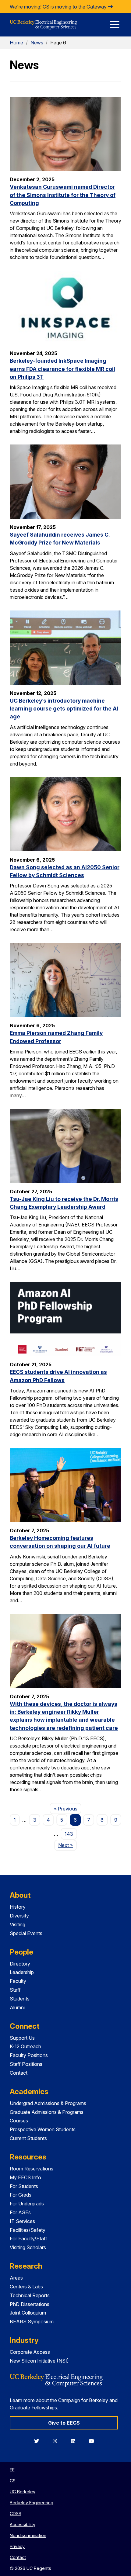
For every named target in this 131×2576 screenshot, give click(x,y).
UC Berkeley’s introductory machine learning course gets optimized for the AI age (64, 709)
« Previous (67, 1808)
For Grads (21, 2195)
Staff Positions (26, 2064)
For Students (24, 2186)
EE (12, 2470)
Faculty (18, 1981)
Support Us (22, 2038)
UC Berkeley (23, 2492)
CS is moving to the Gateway (75, 7)
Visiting (18, 1924)
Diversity (19, 1916)
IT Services (22, 2221)
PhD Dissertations (30, 2304)
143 (69, 1834)
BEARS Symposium (32, 2322)
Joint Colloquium (28, 2313)
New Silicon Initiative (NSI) (39, 2361)
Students (20, 1999)
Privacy (17, 2546)
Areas (16, 2278)
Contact (19, 2073)
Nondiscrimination (28, 2535)
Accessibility (23, 2524)
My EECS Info (25, 2177)
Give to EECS (64, 2423)
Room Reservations (32, 2169)
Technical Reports (30, 2295)
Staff (15, 1990)
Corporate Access (30, 2352)
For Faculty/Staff (28, 2239)
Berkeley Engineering (32, 2503)
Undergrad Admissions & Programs (48, 2103)
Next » (67, 1845)
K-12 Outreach (25, 2046)
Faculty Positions (29, 2055)
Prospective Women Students (43, 2129)
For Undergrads (27, 2204)
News (37, 43)
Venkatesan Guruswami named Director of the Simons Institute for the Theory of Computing (63, 195)
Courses (19, 2121)
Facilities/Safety (28, 2230)
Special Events (26, 1933)
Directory (20, 1964)
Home (16, 43)
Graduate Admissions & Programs (47, 2112)
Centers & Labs (26, 2287)
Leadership (22, 1972)
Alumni (17, 2007)
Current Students (28, 2138)
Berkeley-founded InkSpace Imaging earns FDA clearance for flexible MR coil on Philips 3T (62, 369)
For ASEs (20, 2212)
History (18, 1907)
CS (13, 2481)
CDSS (16, 2514)
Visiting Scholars (28, 2247)
